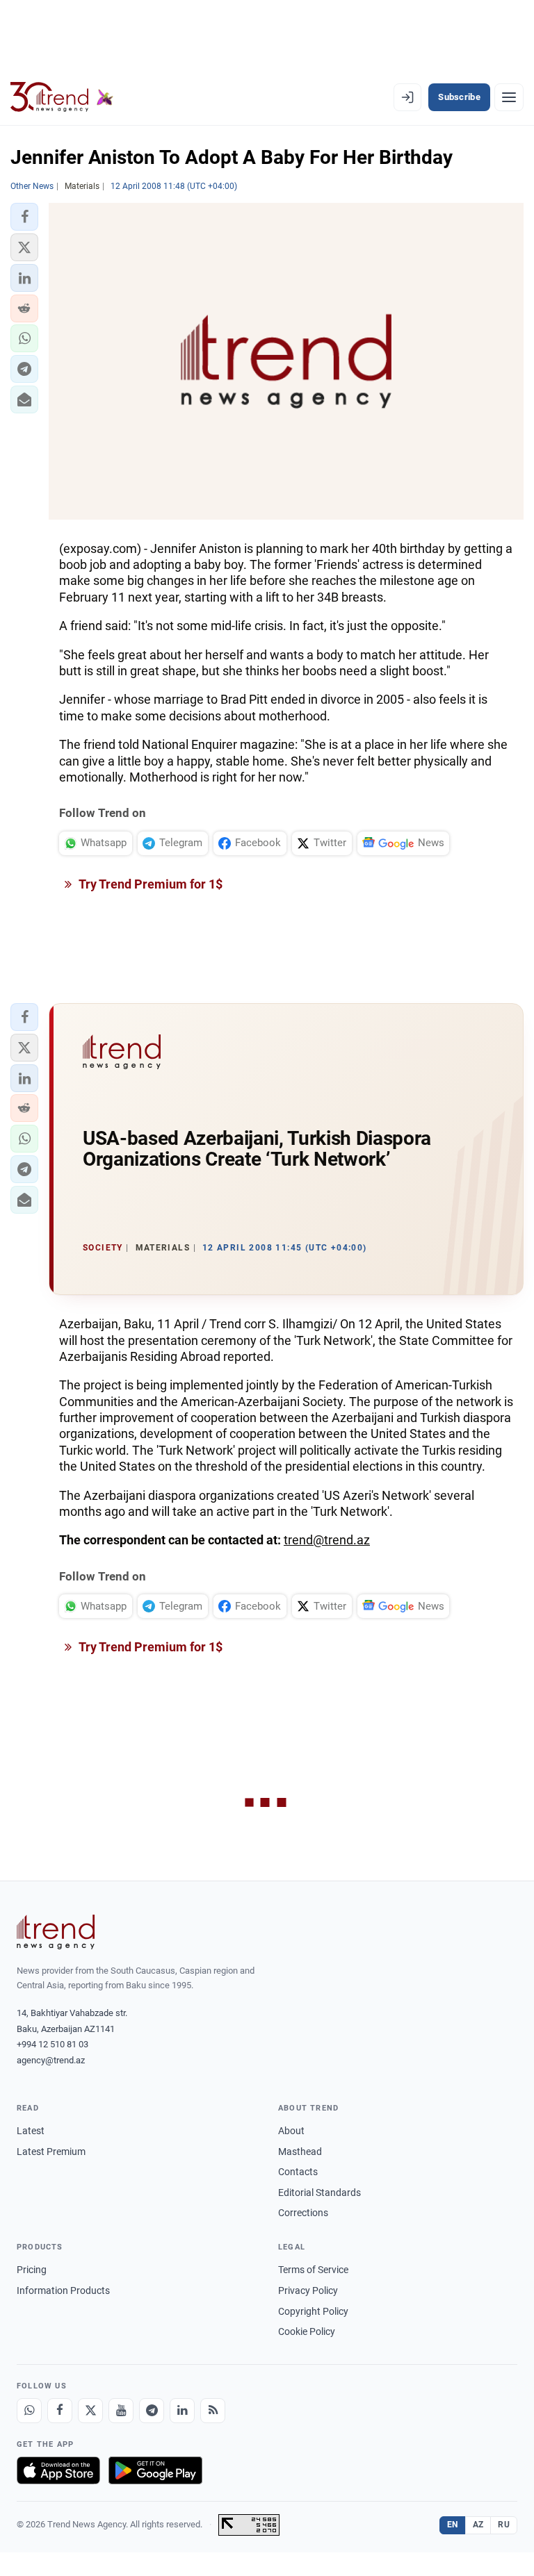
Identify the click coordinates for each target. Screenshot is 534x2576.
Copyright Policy (313, 2311)
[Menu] (509, 97)
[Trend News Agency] (56, 1932)
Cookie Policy (307, 2331)
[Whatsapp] (29, 2411)
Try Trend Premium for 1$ (149, 884)
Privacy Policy (308, 2290)
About (291, 2131)
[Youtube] (121, 2411)
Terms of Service (313, 2270)
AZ (478, 2525)
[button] (24, 217)
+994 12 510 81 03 (52, 2044)
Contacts (298, 2172)
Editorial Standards (319, 2193)
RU (504, 2525)
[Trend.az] (62, 97)
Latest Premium (51, 2152)
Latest (31, 2131)
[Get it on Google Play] (155, 2470)
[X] (90, 2411)
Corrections (303, 2213)
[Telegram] (152, 2411)
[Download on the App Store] (58, 2470)
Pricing (32, 2270)
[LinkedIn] (182, 2411)
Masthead (300, 2152)
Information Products (63, 2290)
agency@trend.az (51, 2060)
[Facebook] (60, 2411)
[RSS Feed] (213, 2411)
